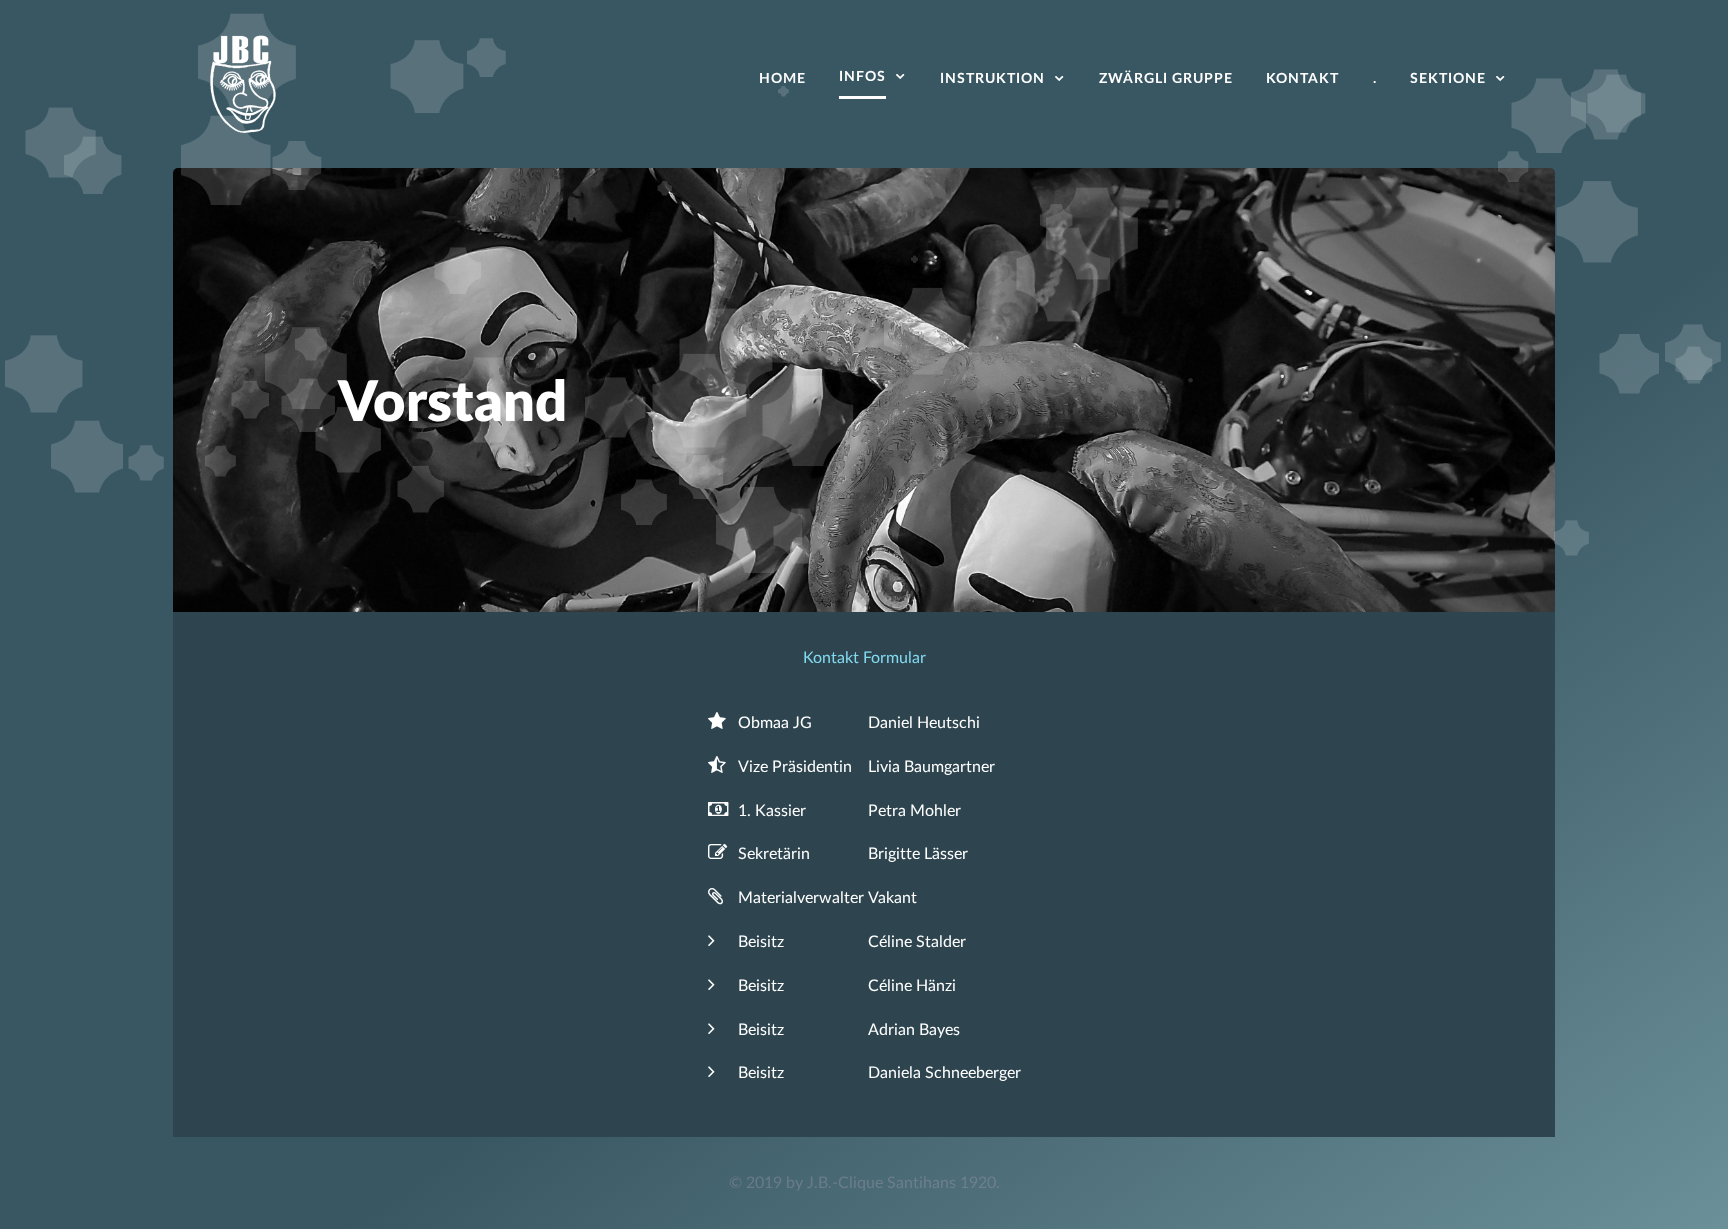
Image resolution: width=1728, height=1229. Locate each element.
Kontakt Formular (864, 658)
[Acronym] (243, 82)
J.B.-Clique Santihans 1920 (901, 1183)
